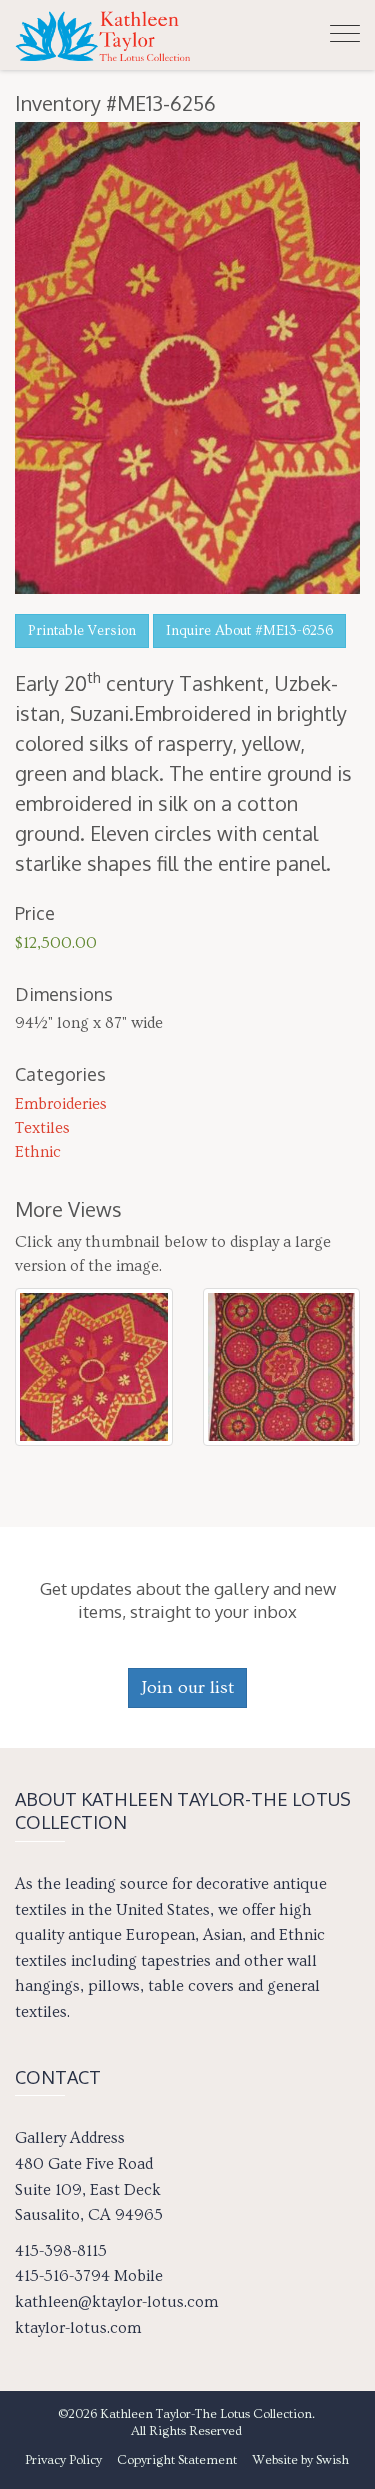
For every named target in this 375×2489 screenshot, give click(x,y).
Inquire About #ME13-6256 (249, 631)
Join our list (187, 1687)
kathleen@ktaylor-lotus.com (116, 2302)
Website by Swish (300, 2460)
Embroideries (61, 1104)
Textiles (42, 1128)
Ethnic (38, 1152)
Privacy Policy (63, 2460)
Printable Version (82, 631)
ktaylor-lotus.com (78, 2328)
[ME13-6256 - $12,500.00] (94, 1362)
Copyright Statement (177, 2460)
